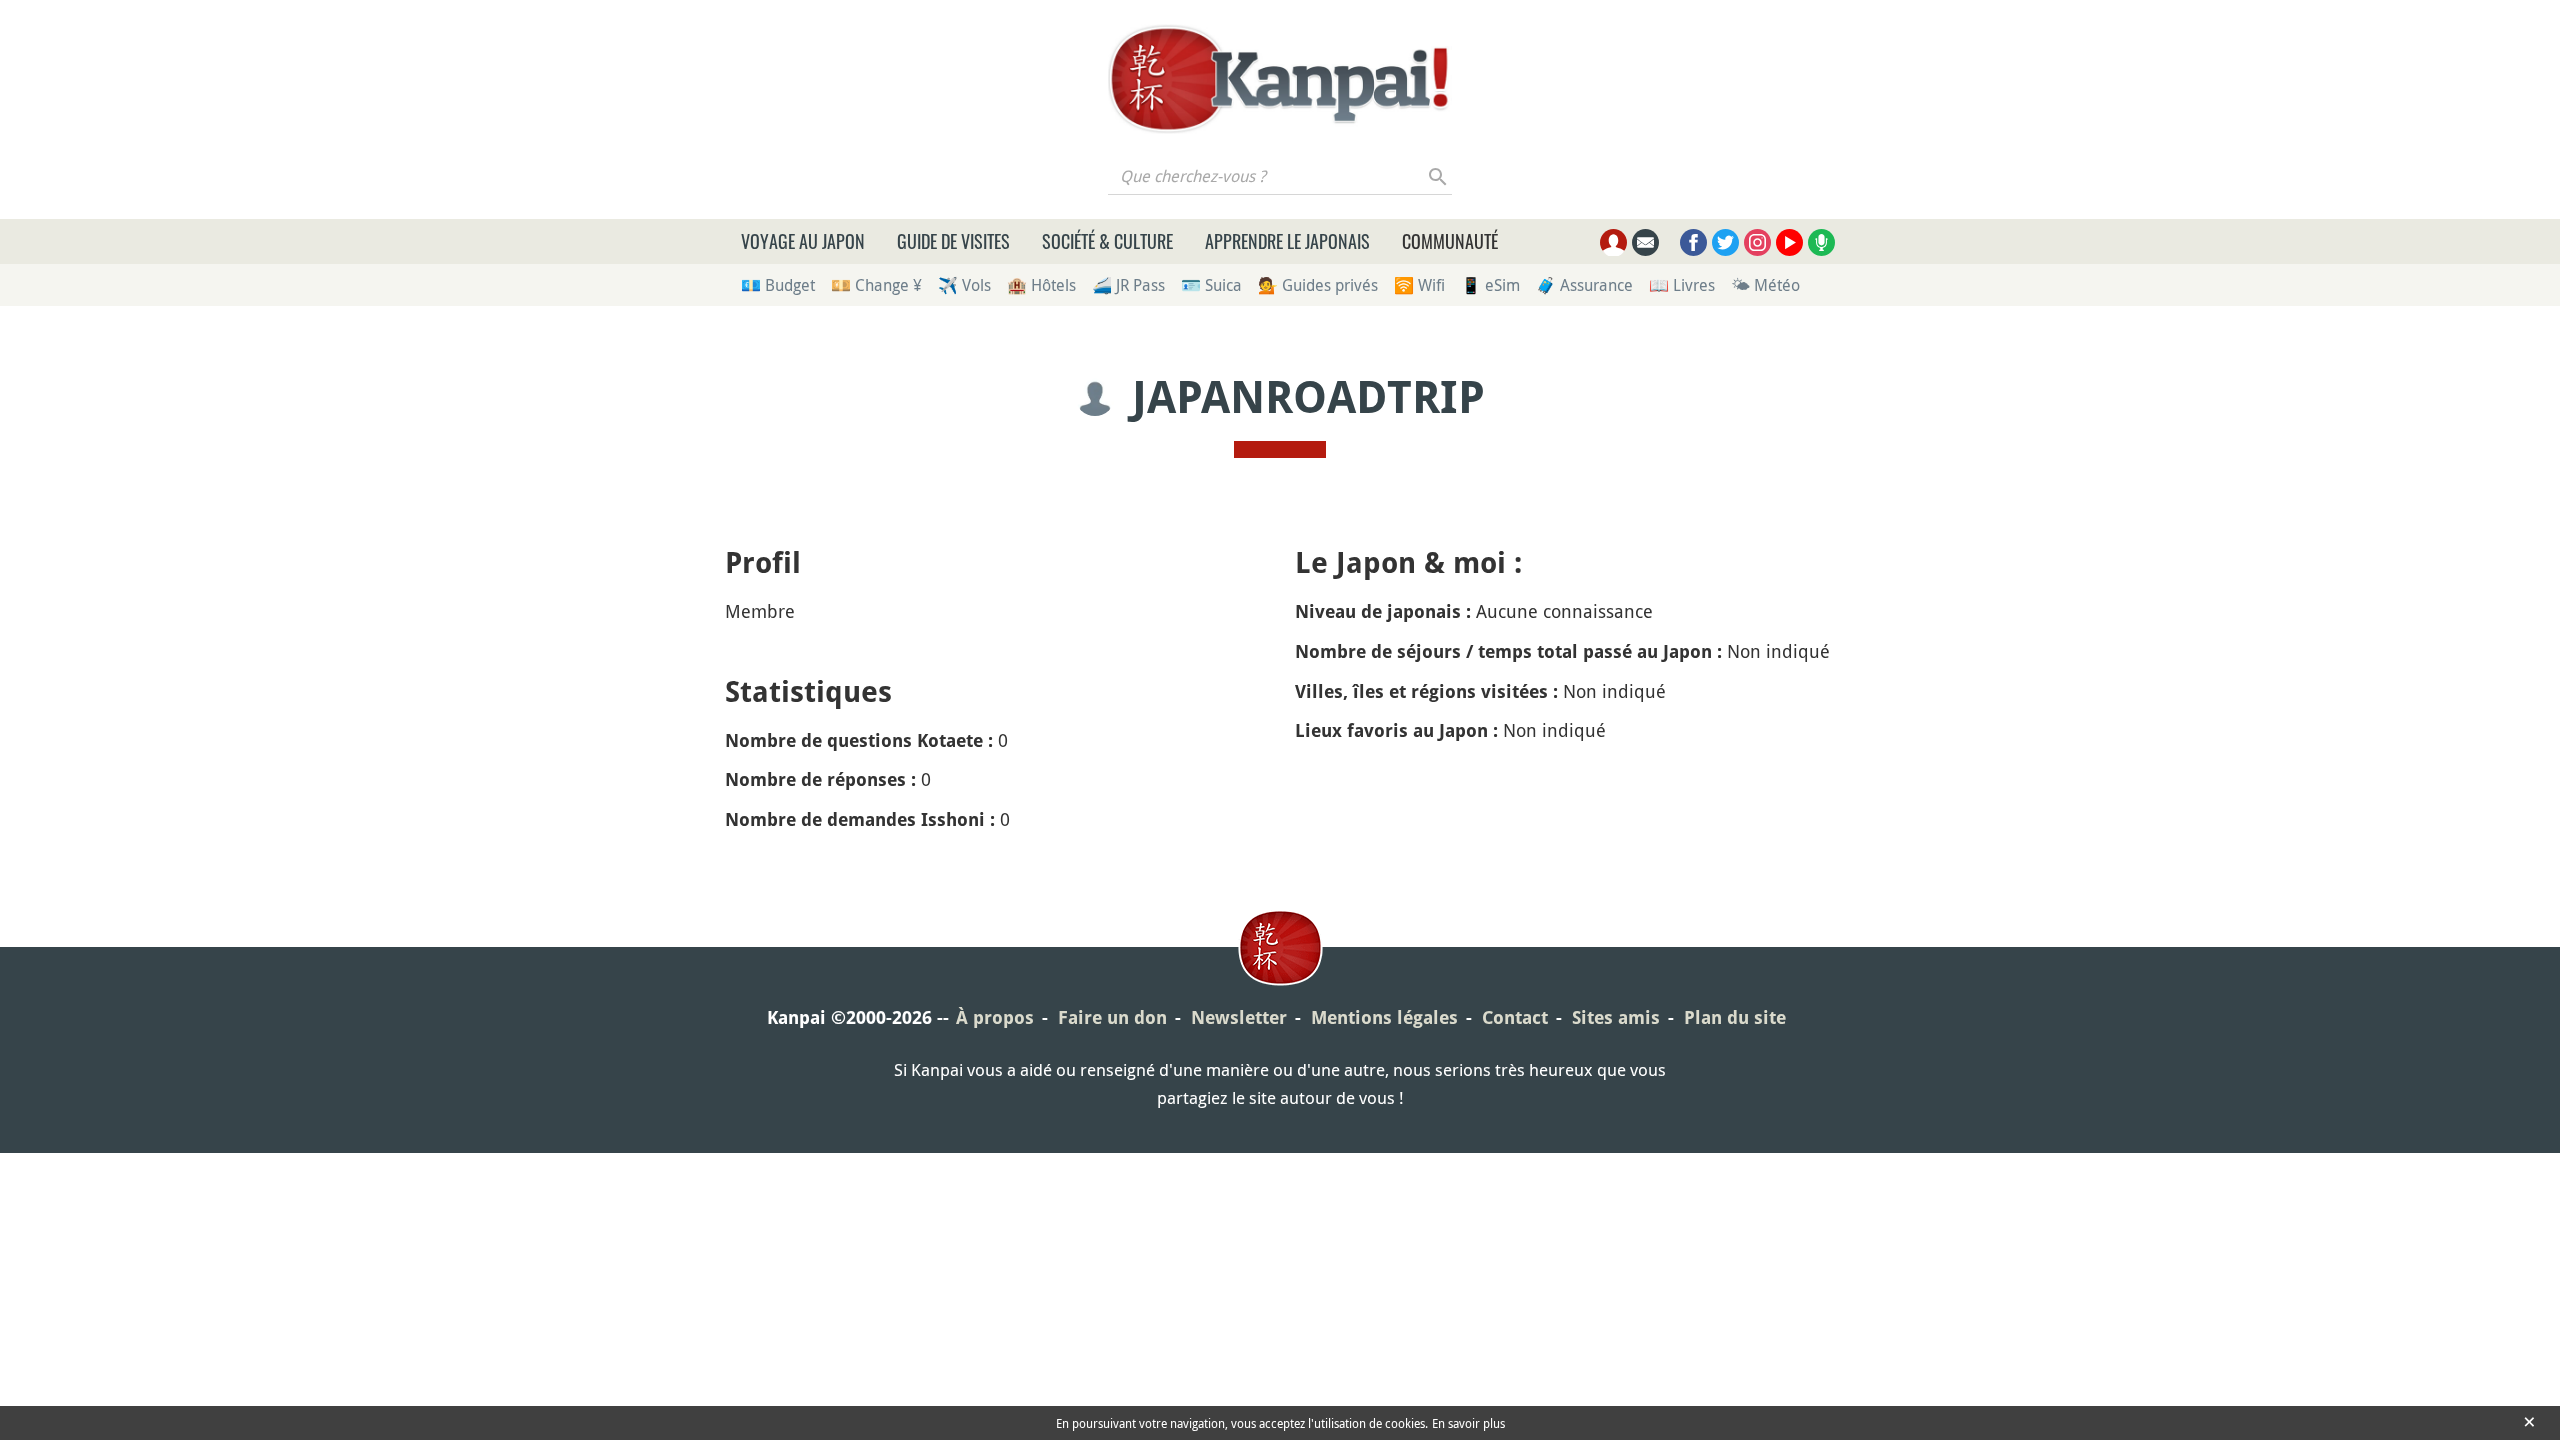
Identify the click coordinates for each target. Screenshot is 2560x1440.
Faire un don (1112, 1017)
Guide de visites (953, 241)
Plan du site (1735, 1017)
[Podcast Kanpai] (1821, 242)
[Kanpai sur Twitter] (1725, 242)
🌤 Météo (1765, 285)
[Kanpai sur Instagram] (1757, 242)
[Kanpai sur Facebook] (1693, 242)
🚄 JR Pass (1128, 285)
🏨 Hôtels (1041, 285)
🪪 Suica (1211, 285)
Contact (1515, 1017)
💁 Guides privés (1318, 285)
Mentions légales (1384, 1017)
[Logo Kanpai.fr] (1280, 79)
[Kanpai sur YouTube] (1789, 242)
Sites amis (1616, 1017)
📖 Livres (1682, 285)
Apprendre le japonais (1287, 241)
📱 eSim (1490, 285)
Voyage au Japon (803, 241)
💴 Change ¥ (876, 285)
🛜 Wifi (1419, 285)
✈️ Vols (964, 285)
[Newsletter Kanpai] (1645, 242)
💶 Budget (778, 285)
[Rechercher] (1438, 176)
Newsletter (1239, 1017)
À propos (995, 1017)
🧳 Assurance (1584, 285)
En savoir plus (1468, 1423)
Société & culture (1107, 241)
